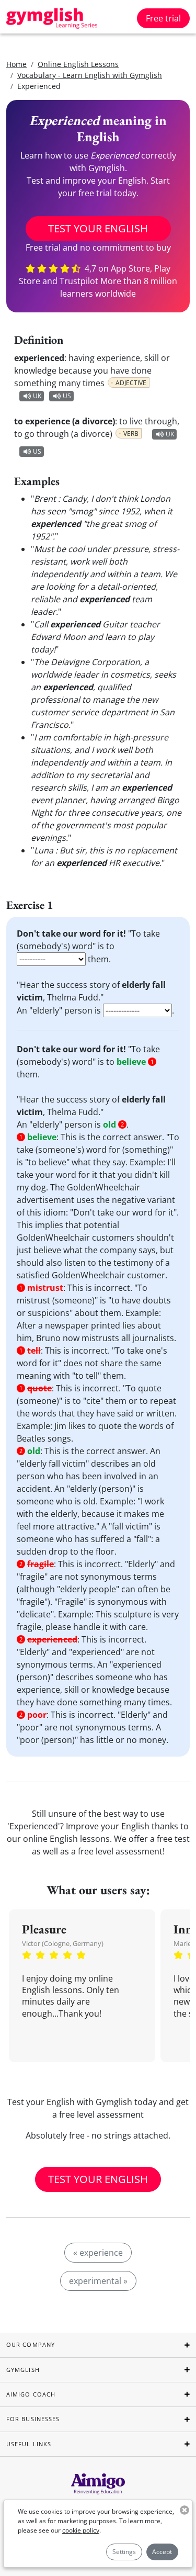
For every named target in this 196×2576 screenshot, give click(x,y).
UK (37, 396)
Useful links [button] (29, 2444)
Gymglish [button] (23, 2370)
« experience (98, 2253)
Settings (124, 2552)
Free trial (163, 18)
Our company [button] (31, 2344)
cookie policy (81, 2530)
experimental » (98, 2281)
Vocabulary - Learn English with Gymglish (90, 75)
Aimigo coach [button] (31, 2394)
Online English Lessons (78, 64)
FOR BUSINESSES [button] (33, 2419)
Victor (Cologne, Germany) (63, 1943)
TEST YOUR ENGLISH (98, 228)
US (67, 396)
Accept (162, 2552)
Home (16, 64)
